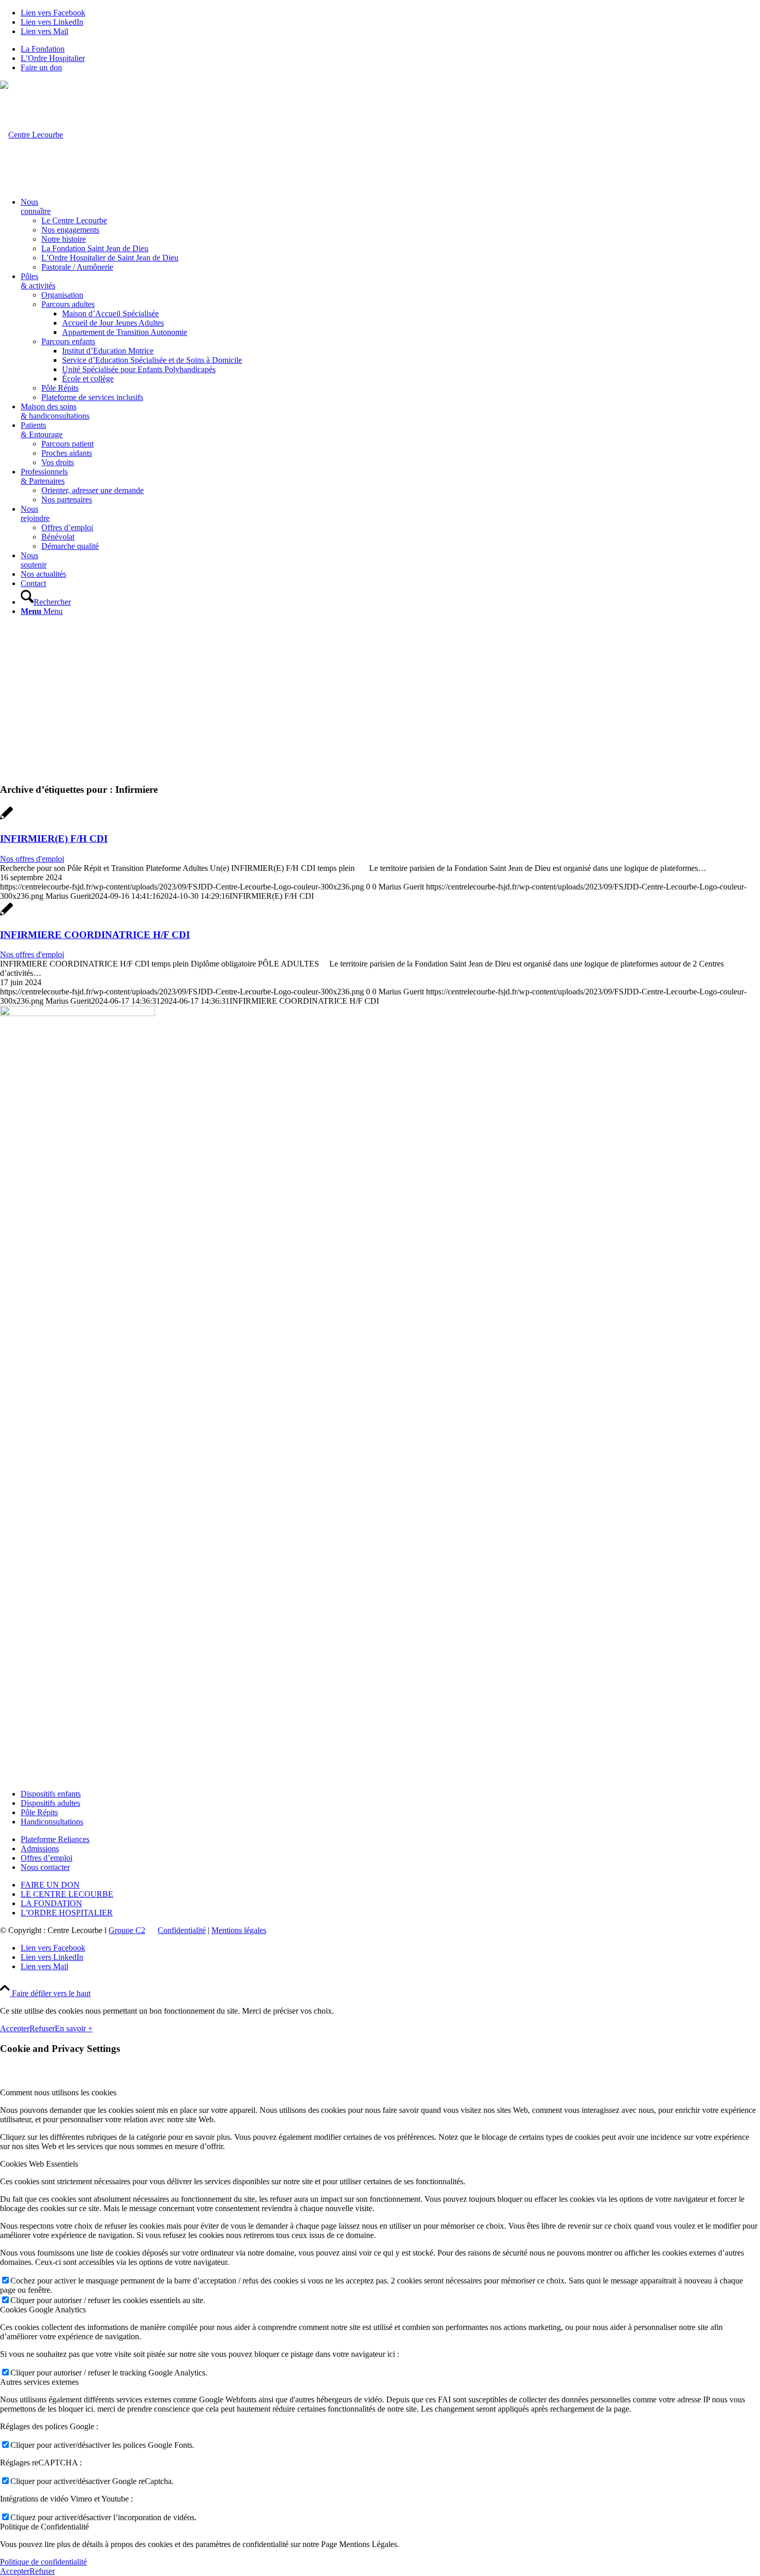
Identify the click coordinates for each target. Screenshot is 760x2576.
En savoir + (74, 2028)
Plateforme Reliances (55, 1839)
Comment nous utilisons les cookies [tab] (58, 2092)
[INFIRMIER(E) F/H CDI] (6, 818)
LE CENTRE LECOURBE (67, 1894)
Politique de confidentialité (43, 2562)
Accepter (15, 2028)
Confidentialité (182, 1930)
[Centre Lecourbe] (32, 135)
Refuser (42, 2028)
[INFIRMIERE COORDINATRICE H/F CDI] (6, 915)
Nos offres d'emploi (32, 859)
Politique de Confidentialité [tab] (44, 2527)
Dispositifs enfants (51, 1794)
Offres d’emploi (47, 1858)
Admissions (40, 1849)
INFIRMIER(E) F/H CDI (54, 839)
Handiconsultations (52, 1822)
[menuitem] (390, 49)
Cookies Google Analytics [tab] (43, 2310)
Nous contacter (45, 1867)
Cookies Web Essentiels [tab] (39, 2164)
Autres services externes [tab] (39, 2382)
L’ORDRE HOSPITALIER (67, 1913)
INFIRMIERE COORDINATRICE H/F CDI (95, 935)
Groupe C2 (127, 1930)
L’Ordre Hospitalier (53, 58)
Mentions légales (239, 1930)
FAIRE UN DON (50, 1885)
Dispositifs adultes (50, 1803)
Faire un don (41, 67)
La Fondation (43, 49)
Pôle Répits (39, 1812)
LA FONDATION (51, 1903)
